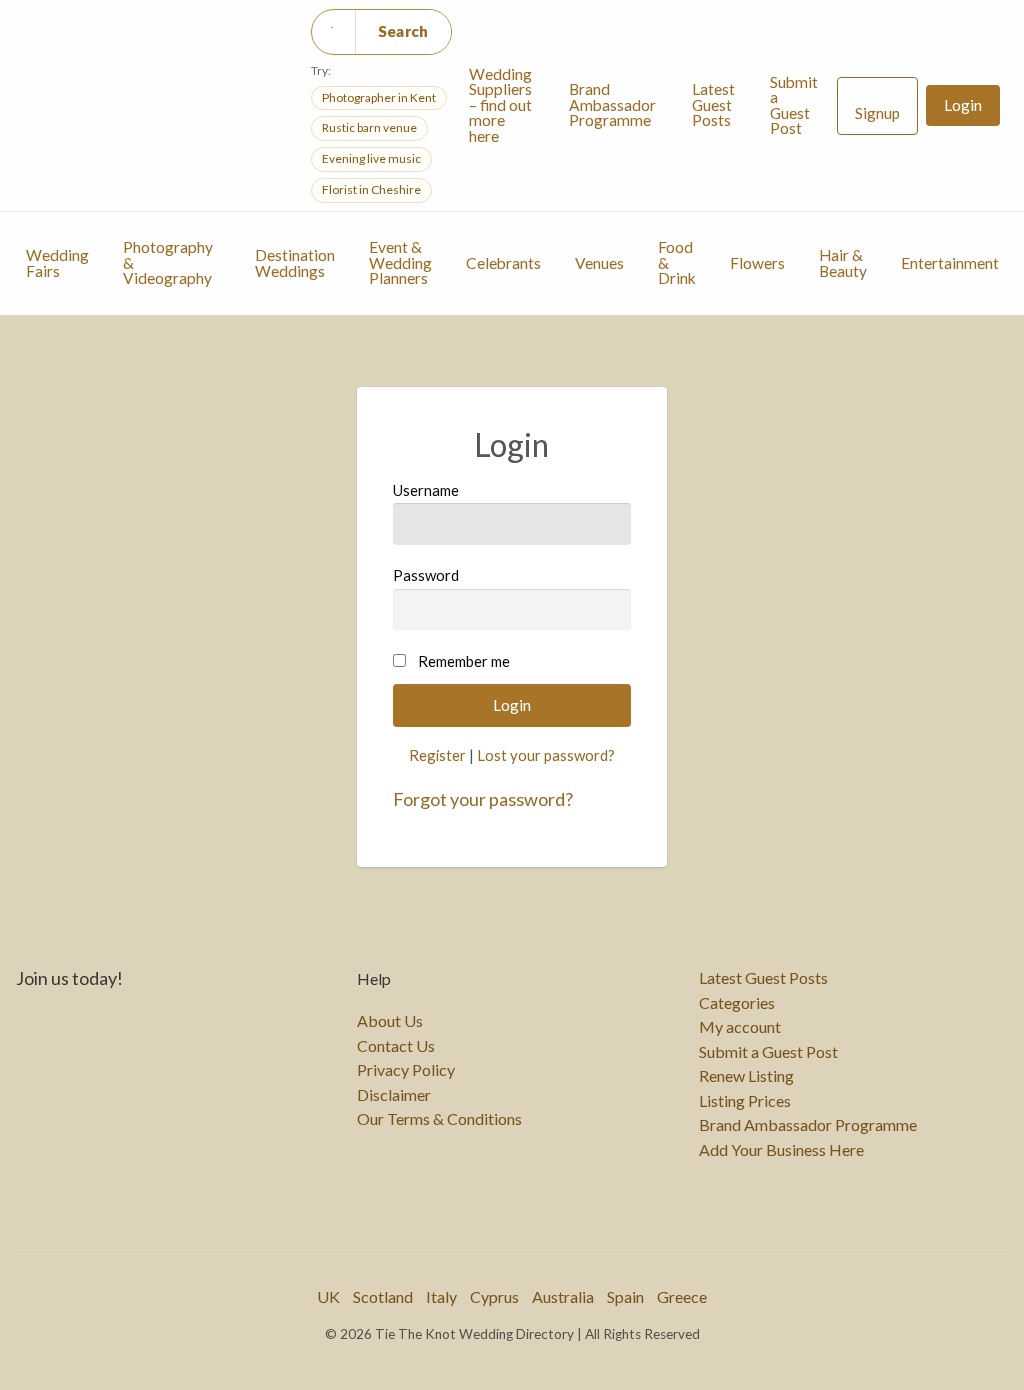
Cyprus (494, 1296)
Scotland (383, 1296)
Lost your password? (546, 755)
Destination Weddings (295, 263)
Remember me (464, 661)
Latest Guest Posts (713, 104)
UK (328, 1296)
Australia (563, 1296)
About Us (390, 1021)
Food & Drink (677, 262)
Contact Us (396, 1046)
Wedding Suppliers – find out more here (500, 105)
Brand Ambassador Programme (612, 104)
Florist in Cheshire (371, 189)
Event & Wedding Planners (400, 262)
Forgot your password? (483, 799)
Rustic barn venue (369, 127)
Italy (441, 1296)
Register (437, 755)
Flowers (757, 263)
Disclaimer (394, 1095)
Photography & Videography (168, 262)
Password (426, 575)
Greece (682, 1296)
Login (963, 105)
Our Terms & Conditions (439, 1119)
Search (403, 31)
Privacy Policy (406, 1070)
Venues (599, 263)
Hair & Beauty (843, 263)
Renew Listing (746, 1076)
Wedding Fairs (57, 263)
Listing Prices (745, 1101)
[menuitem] (502, 105)
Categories (737, 1003)
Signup (877, 113)
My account (740, 1027)
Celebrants (503, 263)
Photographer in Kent (379, 97)
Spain (625, 1296)
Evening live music (371, 158)
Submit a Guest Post (794, 105)
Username (426, 490)
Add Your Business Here (781, 1150)
